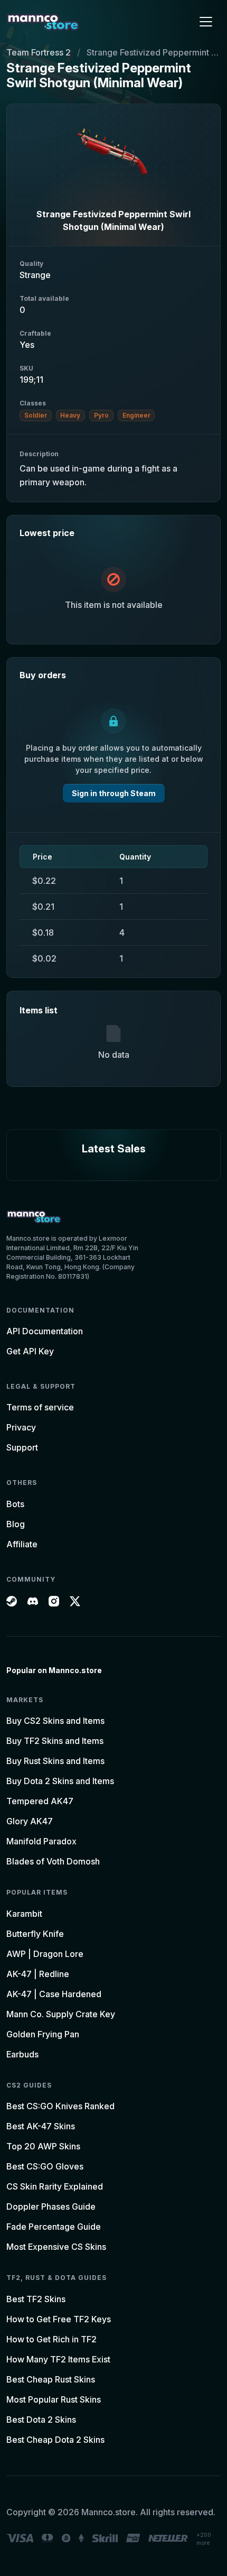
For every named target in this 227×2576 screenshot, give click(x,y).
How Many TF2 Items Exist (58, 2359)
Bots (15, 1504)
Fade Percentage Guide (54, 2227)
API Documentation (45, 1331)
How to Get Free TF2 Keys (59, 2319)
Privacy (21, 1427)
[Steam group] (12, 1600)
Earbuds (22, 2054)
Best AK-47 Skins (41, 2126)
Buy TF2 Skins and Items (55, 1741)
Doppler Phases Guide (51, 2206)
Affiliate (22, 1544)
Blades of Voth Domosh (53, 1861)
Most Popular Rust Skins (54, 2399)
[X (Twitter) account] (75, 1600)
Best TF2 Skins (36, 2299)
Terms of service (40, 1407)
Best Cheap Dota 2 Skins (55, 2440)
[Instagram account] (54, 1600)
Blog (16, 1524)
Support (22, 1447)
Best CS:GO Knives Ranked (60, 2106)
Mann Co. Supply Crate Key (61, 2014)
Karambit (24, 1914)
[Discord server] (33, 1600)
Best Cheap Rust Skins (51, 2379)
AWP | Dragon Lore (45, 1954)
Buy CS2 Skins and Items (55, 1721)
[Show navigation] (206, 22)
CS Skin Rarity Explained (55, 2186)
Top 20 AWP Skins (43, 2146)
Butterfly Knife (35, 1934)
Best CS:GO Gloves (45, 2166)
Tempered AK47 (40, 1801)
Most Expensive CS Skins (56, 2247)
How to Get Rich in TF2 (51, 2339)
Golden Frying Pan (43, 2034)
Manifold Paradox (41, 1841)
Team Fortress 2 (39, 52)
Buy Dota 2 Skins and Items (60, 1781)
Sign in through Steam (114, 793)
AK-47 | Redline (38, 1974)
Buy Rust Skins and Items (55, 1761)
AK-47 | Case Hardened (54, 1994)
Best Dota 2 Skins (41, 2420)
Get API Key (30, 1351)
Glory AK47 (30, 1821)
